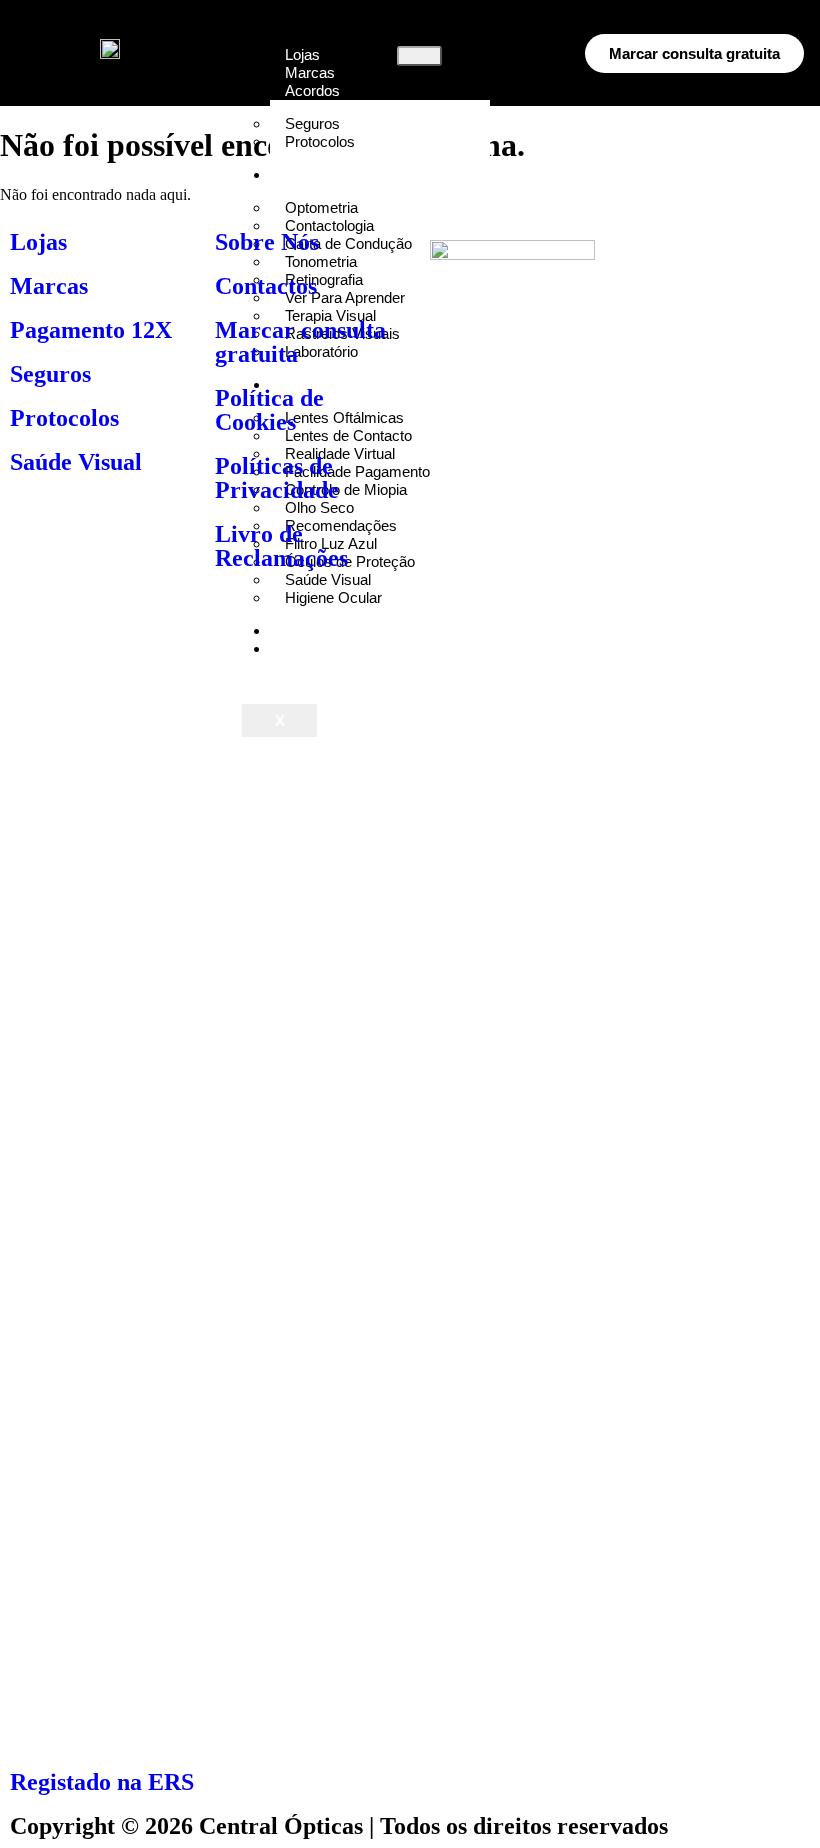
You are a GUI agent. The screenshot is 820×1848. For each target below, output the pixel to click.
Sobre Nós (267, 242)
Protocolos (320, 141)
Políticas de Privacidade (277, 478)
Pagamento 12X (91, 330)
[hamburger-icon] (419, 56)
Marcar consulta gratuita (300, 342)
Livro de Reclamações (281, 546)
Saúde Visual (76, 462)
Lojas (38, 242)
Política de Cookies (269, 410)
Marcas (49, 286)
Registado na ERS (102, 1782)
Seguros (50, 374)
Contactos (266, 286)
